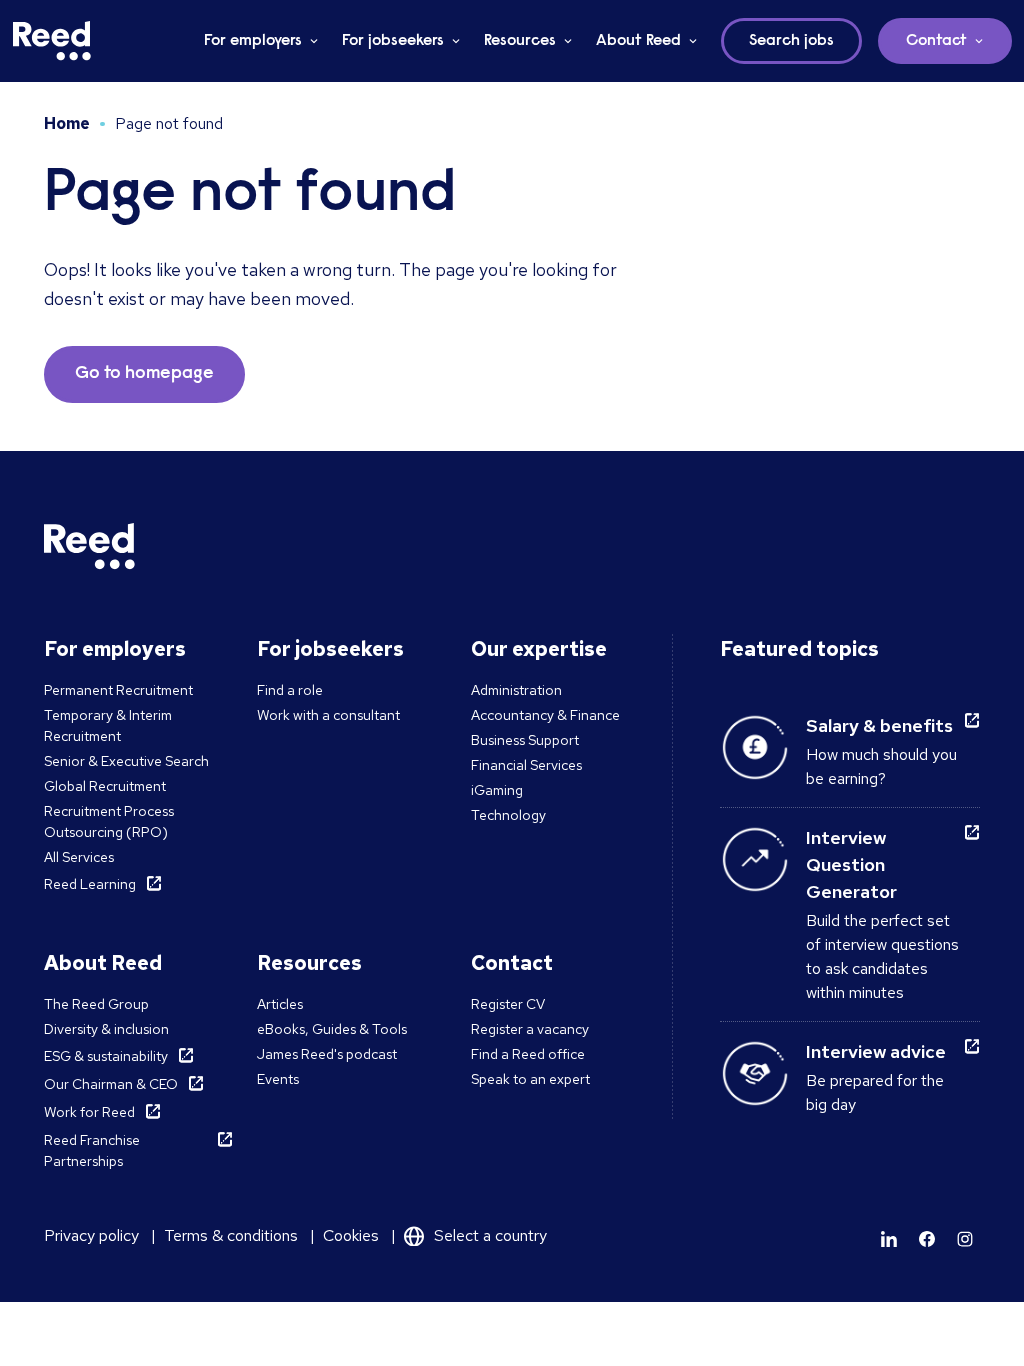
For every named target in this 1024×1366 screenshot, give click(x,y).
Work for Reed (89, 1112)
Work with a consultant (328, 715)
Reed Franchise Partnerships (92, 1150)
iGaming (497, 790)
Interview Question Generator (851, 864)
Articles (280, 1004)
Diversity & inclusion (106, 1029)
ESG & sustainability (106, 1056)
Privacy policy (91, 1235)
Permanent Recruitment (118, 690)
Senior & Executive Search (126, 761)
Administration (516, 690)
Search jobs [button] (791, 41)
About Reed (638, 41)
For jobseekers (393, 41)
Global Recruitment (105, 786)
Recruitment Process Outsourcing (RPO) (109, 821)
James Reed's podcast (327, 1054)
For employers (253, 41)
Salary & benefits (879, 725)
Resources (520, 41)
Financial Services (526, 765)
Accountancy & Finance (545, 715)
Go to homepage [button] (144, 374)
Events (278, 1079)
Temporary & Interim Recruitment (108, 725)
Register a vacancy (530, 1029)
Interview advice (876, 1051)
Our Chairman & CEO (111, 1084)
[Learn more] (889, 1239)
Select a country (490, 1235)
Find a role (290, 690)
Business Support (525, 740)
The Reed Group (96, 1004)
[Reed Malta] (52, 41)
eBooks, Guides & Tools (332, 1029)
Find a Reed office (528, 1054)
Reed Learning (90, 884)
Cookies (351, 1235)
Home (67, 123)
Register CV (508, 1004)
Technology (508, 815)
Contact (936, 41)
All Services (79, 857)
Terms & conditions (231, 1235)
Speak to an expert (530, 1079)
